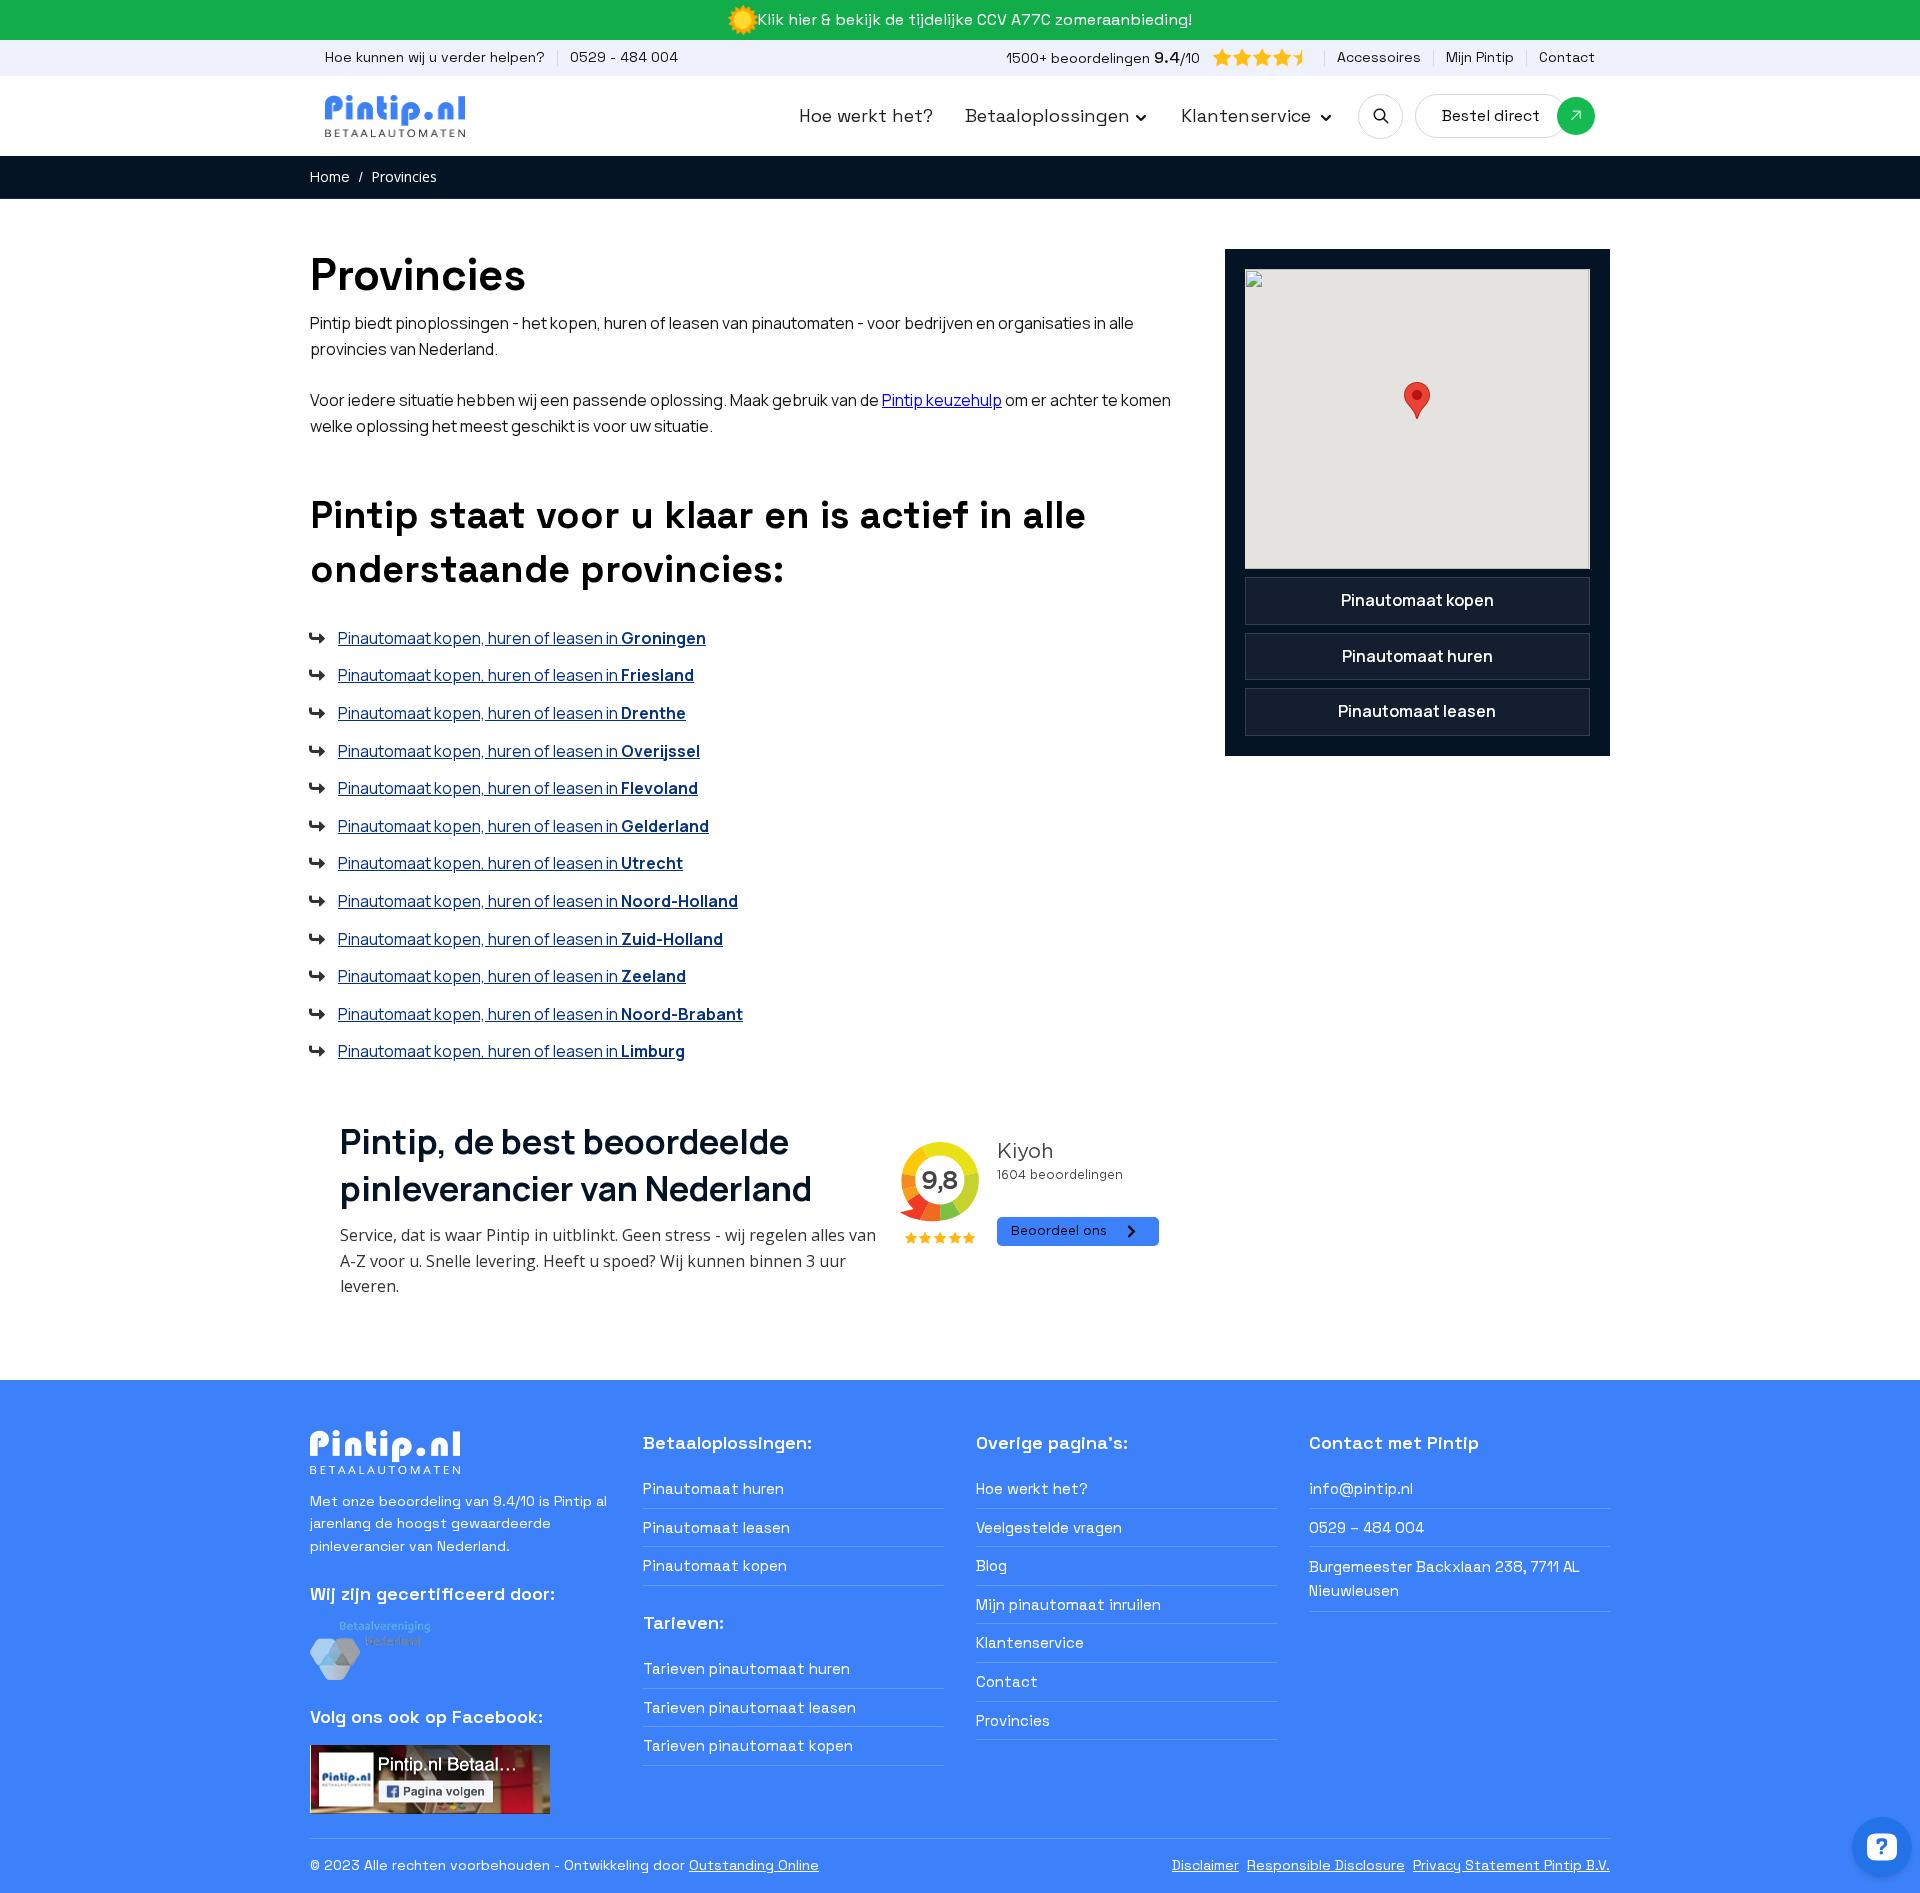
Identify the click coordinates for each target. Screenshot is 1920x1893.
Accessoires (1379, 57)
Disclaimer (1205, 1865)
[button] (1057, 116)
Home (330, 176)
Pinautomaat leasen (1417, 711)
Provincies (404, 176)
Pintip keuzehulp (942, 400)
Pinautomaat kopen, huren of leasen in (522, 638)
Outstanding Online (754, 1865)
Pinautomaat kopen (1417, 600)
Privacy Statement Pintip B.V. (1511, 1865)
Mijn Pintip (1480, 57)
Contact (1567, 57)
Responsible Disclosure (1326, 1865)
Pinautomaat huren (1417, 655)
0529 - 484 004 (624, 57)
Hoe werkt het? (866, 115)
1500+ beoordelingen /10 (1103, 57)
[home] (395, 115)
